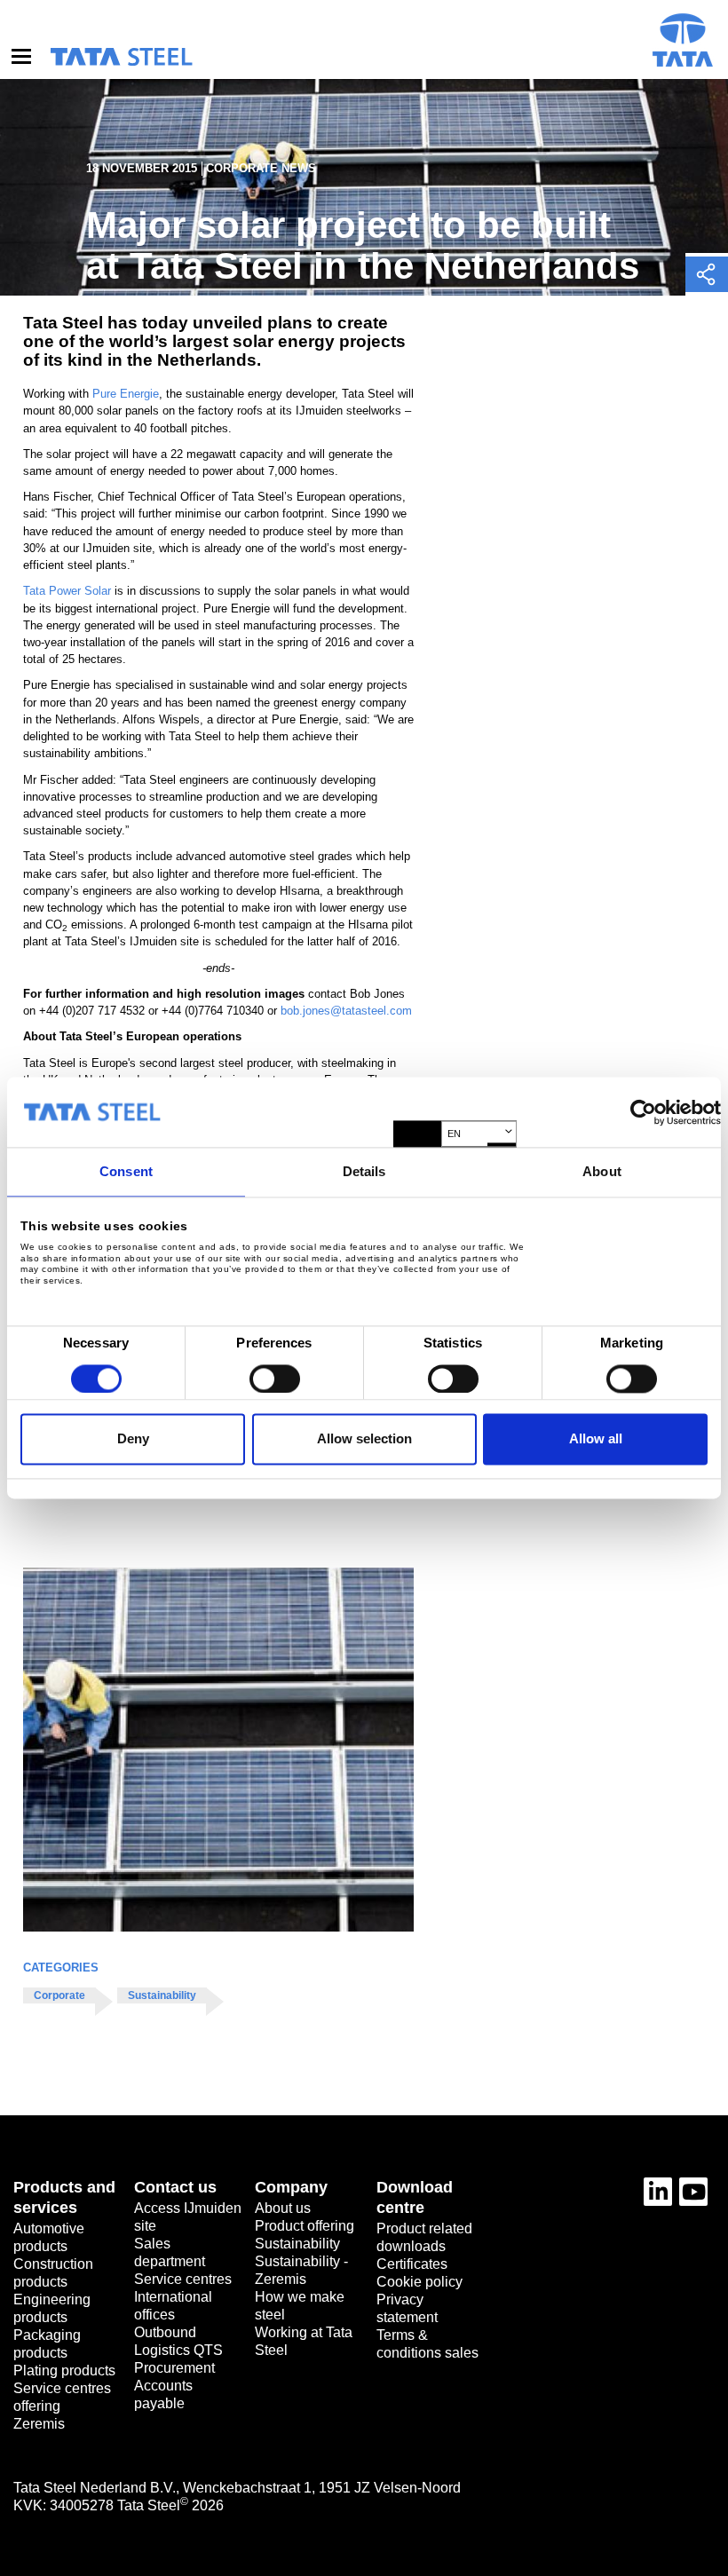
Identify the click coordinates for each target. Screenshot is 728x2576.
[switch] (275, 1379)
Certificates (412, 2264)
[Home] (121, 57)
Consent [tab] (126, 1171)
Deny (133, 1439)
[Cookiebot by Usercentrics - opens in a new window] (643, 1112)
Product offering (305, 2226)
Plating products (64, 2371)
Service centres (183, 2279)
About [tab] (602, 1171)
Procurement (174, 2368)
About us (283, 2208)
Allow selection (364, 1439)
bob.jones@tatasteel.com (346, 1011)
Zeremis (39, 2424)
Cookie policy (419, 2282)
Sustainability (162, 1995)
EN (454, 1134)
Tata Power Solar (67, 591)
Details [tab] (364, 1171)
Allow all (596, 1439)
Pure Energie (126, 394)
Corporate (59, 1995)
